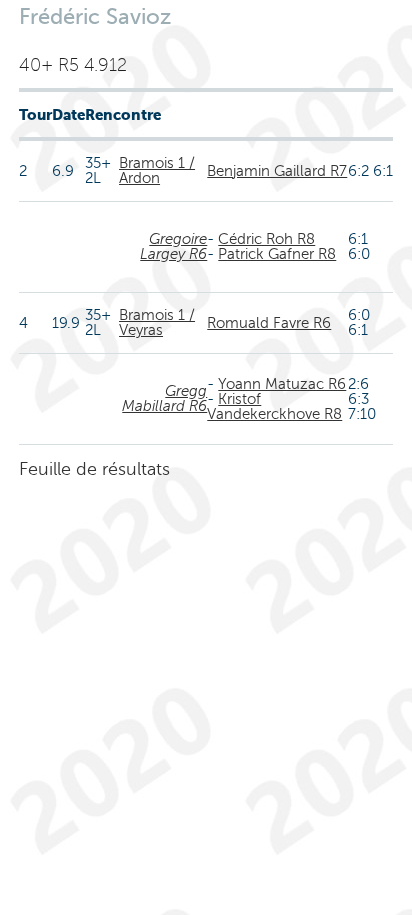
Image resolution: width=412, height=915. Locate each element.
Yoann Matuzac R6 (282, 384)
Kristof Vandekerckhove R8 (274, 406)
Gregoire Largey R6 (173, 246)
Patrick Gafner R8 (277, 254)
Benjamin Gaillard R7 (277, 171)
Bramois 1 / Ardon (157, 170)
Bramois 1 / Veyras (157, 322)
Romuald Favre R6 (269, 323)
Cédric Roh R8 (266, 239)
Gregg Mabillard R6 (164, 398)
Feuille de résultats (94, 469)
